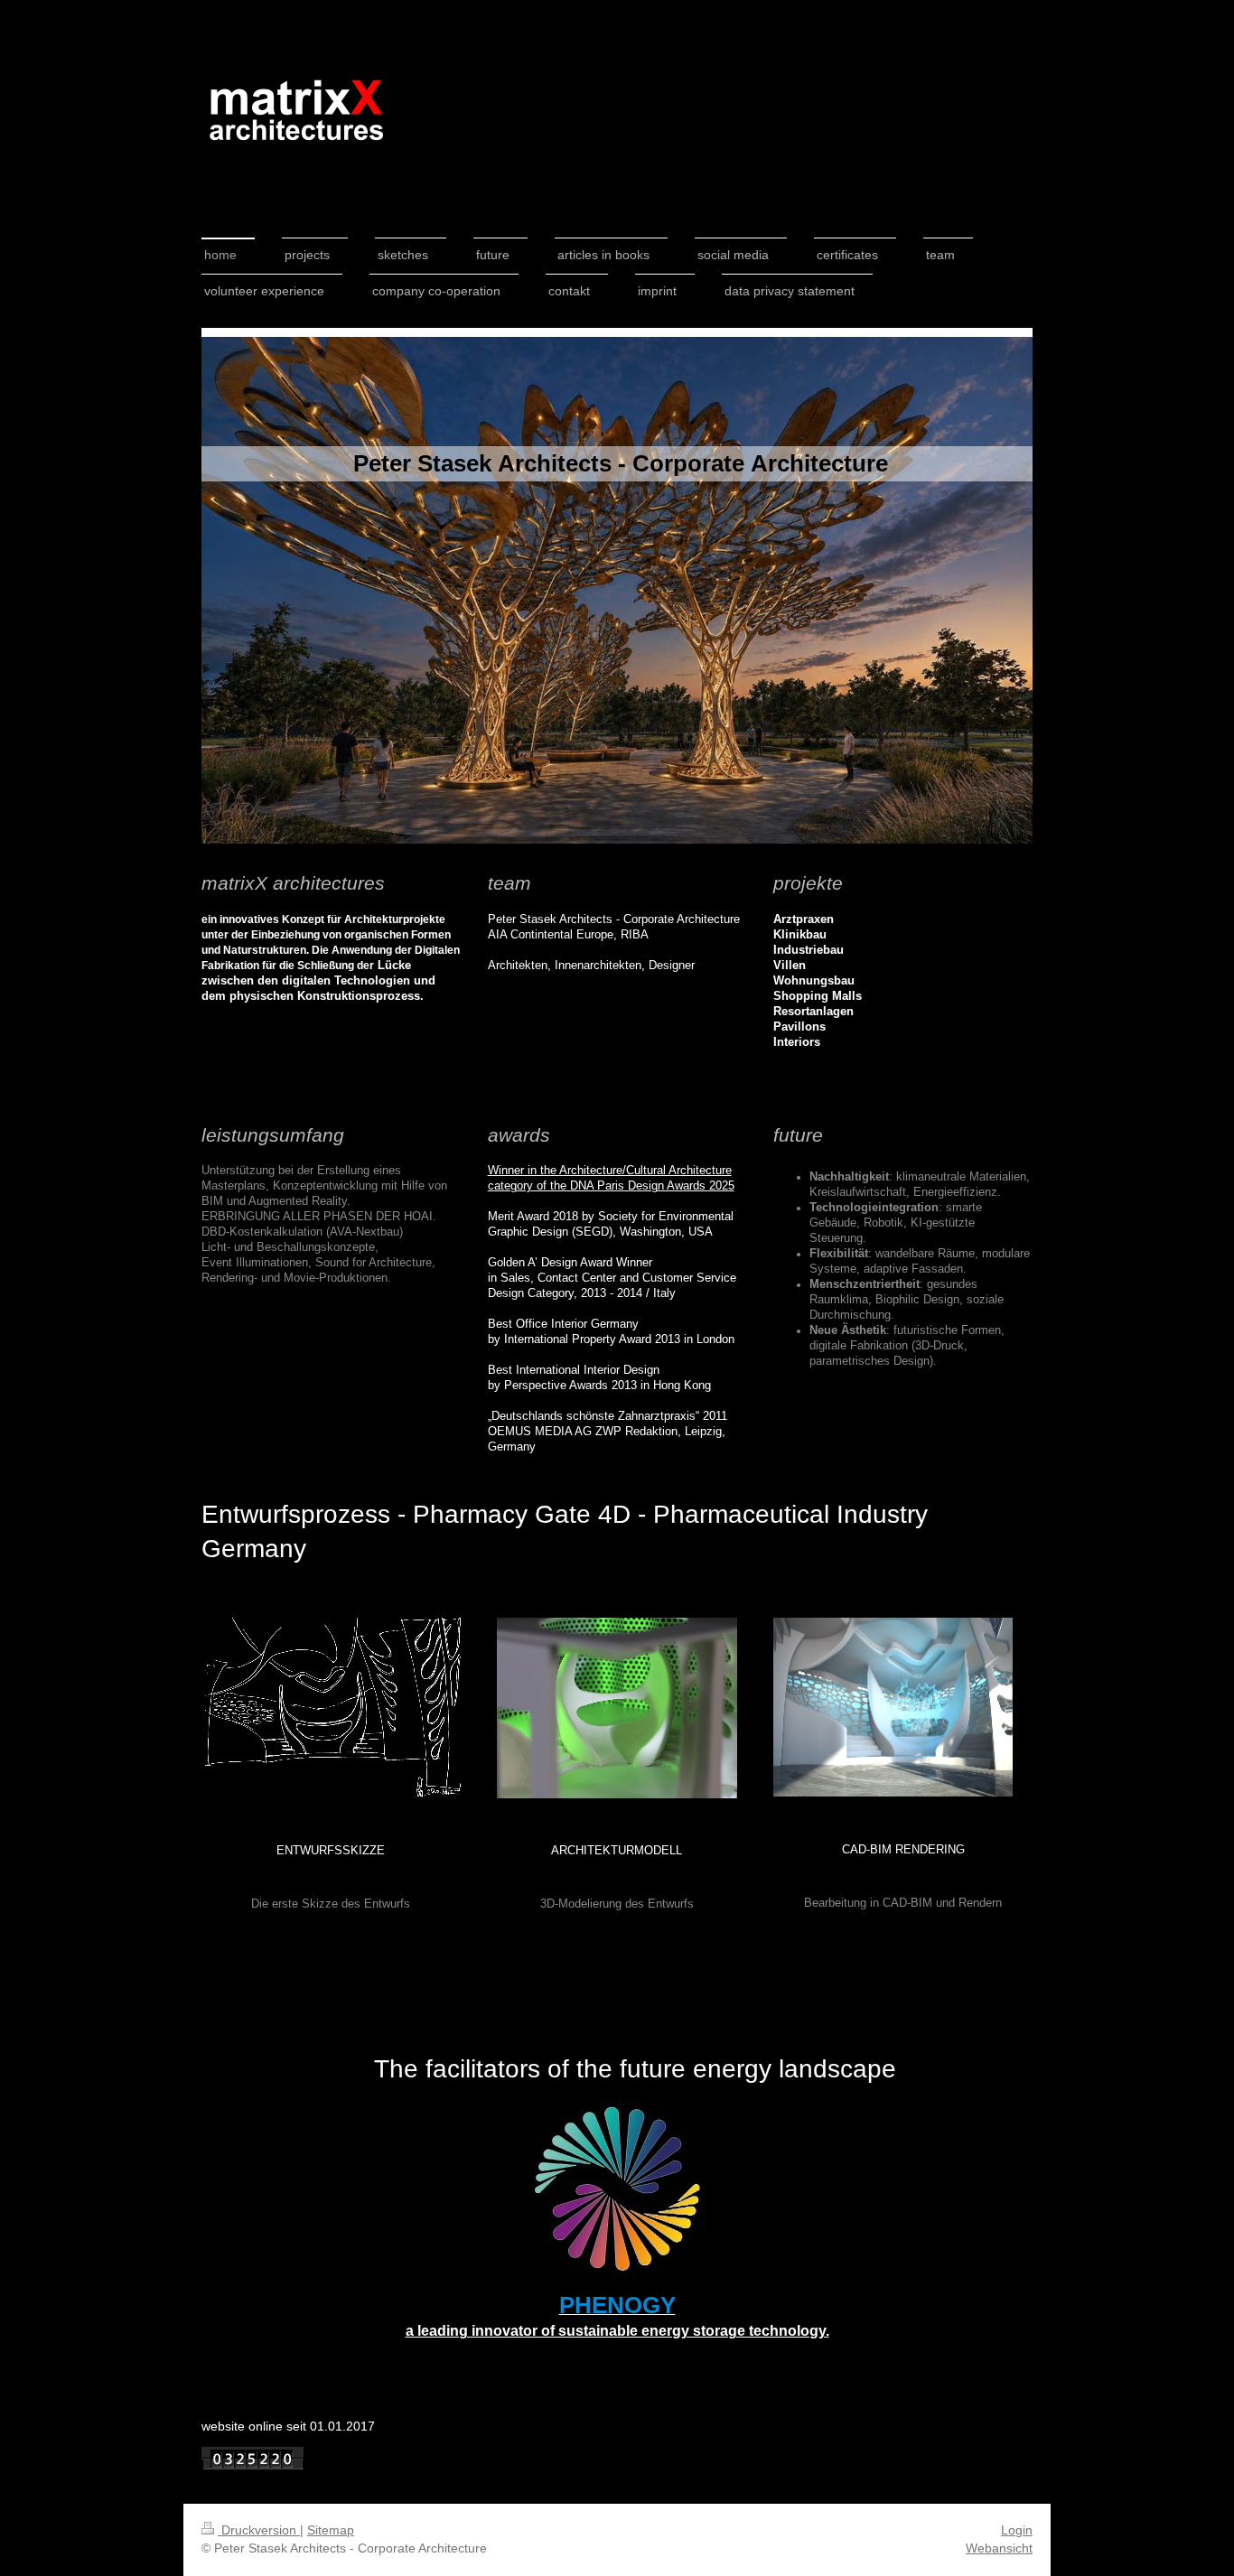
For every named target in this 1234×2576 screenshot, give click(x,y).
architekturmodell (617, 1851)
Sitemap (331, 2530)
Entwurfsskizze (331, 1851)
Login (1017, 2530)
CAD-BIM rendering (903, 1850)
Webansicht (999, 2548)
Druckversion (259, 2530)
